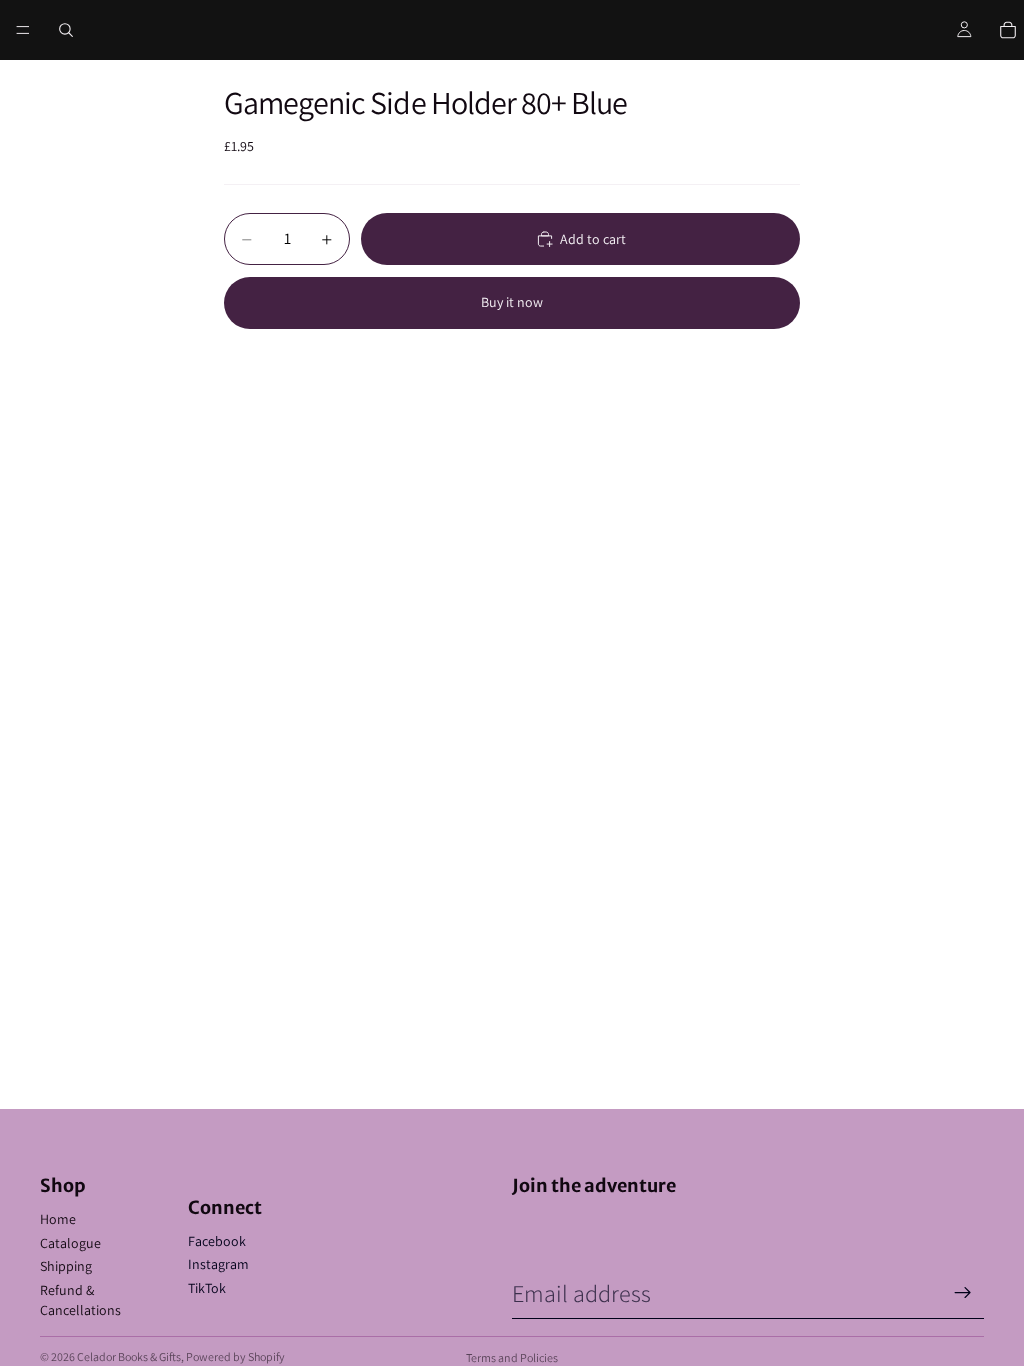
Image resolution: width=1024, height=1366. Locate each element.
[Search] (66, 30)
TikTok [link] (207, 1288)
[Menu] (23, 30)
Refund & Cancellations (80, 1300)
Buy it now (512, 302)
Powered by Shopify (235, 1356)
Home (58, 1219)
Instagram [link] (218, 1264)
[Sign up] (963, 1293)
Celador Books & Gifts (129, 1356)
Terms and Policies (512, 1357)
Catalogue (70, 1243)
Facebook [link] (217, 1241)
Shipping (66, 1266)
